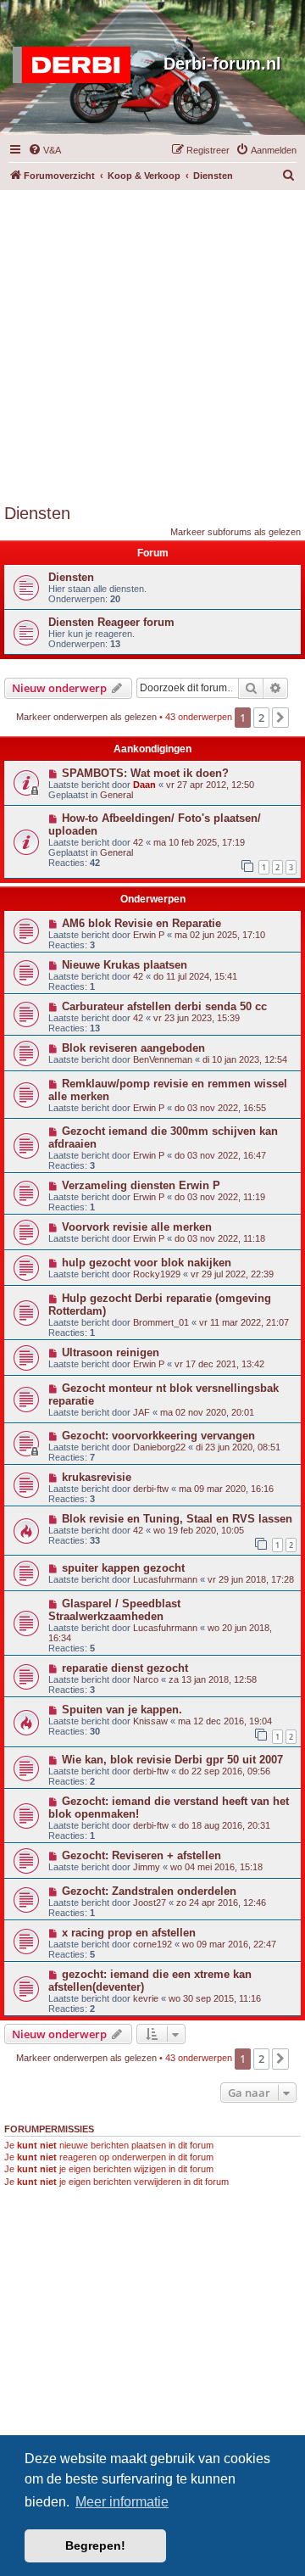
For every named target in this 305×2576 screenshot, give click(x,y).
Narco (146, 1679)
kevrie (146, 1998)
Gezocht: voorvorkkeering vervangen (158, 1436)
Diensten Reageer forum (111, 622)
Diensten (37, 513)
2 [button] (261, 718)
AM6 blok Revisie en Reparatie (141, 923)
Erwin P (149, 935)
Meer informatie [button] (122, 2502)
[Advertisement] (152, 343)
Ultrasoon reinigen (111, 1352)
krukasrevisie (97, 1477)
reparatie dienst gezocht (125, 1668)
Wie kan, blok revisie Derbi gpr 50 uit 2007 (172, 1760)
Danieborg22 (159, 1447)
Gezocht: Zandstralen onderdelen (149, 1891)
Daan (144, 785)
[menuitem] (44, 150)
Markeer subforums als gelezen (236, 532)
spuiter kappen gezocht (123, 1568)
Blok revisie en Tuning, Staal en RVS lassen (177, 1519)
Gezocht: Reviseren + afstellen (141, 1855)
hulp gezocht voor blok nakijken (147, 1263)
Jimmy (147, 1867)
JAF (141, 1412)
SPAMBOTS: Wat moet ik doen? (145, 773)
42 (138, 842)
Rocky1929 (157, 1274)
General (116, 795)
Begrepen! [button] (95, 2545)
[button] (280, 718)
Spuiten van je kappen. (122, 1710)
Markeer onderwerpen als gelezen (86, 717)
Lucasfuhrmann (165, 1579)
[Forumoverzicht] (76, 65)
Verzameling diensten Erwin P (141, 1185)
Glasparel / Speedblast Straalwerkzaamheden (114, 1610)
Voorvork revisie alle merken (137, 1227)
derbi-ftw (151, 1489)
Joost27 (150, 1903)
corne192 (152, 1944)
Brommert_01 (161, 1322)
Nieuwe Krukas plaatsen (125, 965)
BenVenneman (163, 1059)
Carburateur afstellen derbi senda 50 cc (164, 1006)
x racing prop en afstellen (129, 1933)
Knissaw (150, 1721)
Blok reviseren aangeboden (133, 1048)
